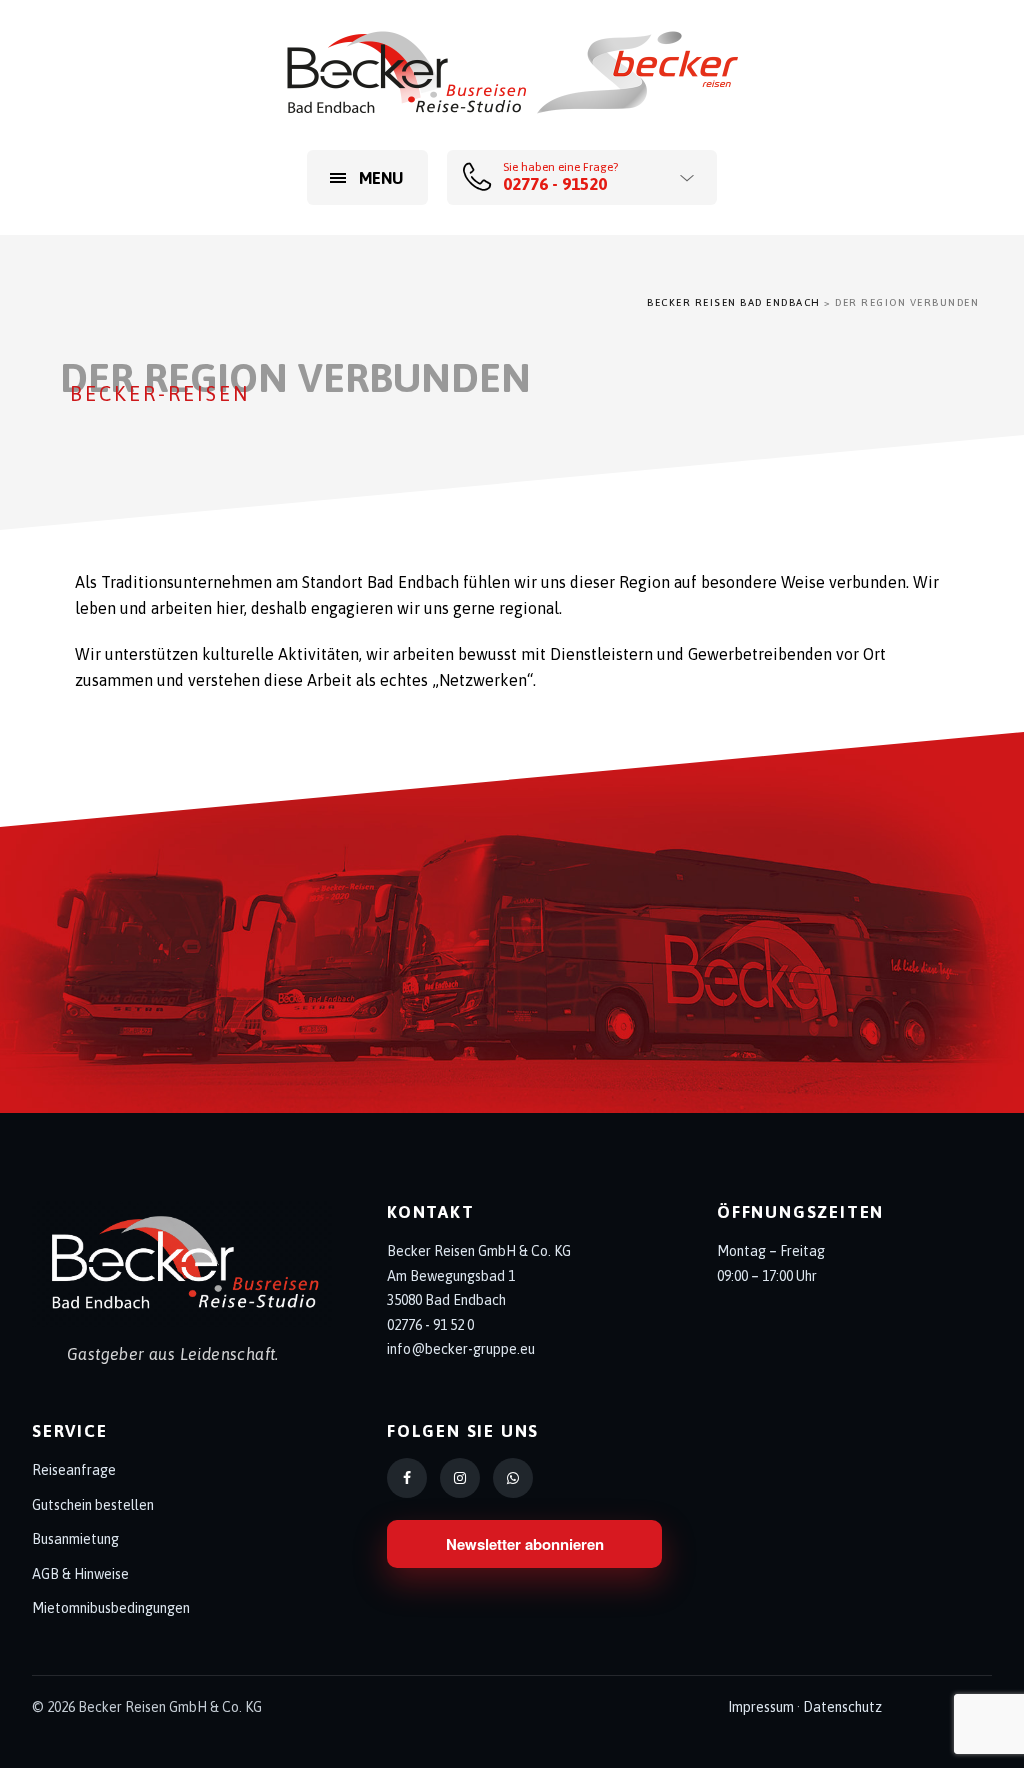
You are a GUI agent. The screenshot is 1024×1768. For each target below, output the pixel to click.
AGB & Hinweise (80, 1574)
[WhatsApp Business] (513, 1478)
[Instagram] (460, 1478)
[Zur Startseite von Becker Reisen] (182, 1264)
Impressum (761, 1707)
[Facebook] (407, 1478)
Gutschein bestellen (93, 1505)
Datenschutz (842, 1707)
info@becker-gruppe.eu (461, 1349)
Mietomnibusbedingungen (111, 1608)
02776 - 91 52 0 (430, 1325)
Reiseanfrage (74, 1470)
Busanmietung (75, 1539)
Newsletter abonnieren (525, 1544)
